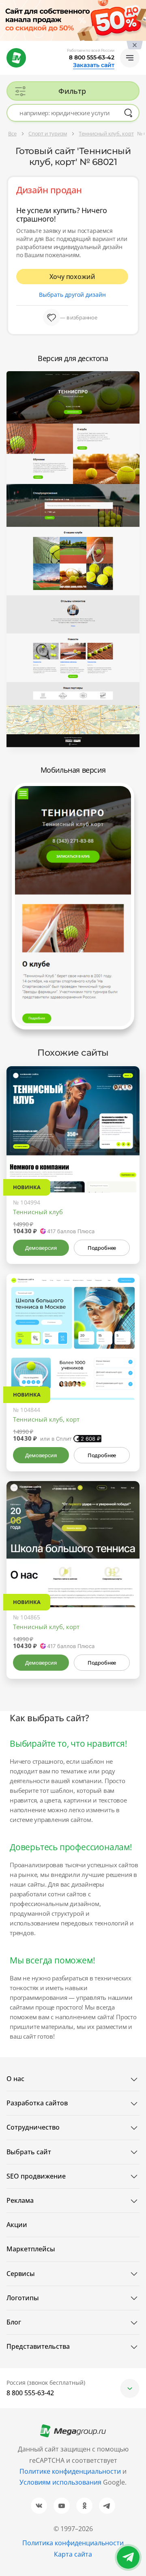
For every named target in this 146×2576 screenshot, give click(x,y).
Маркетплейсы (31, 2249)
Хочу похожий (72, 277)
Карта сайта (73, 2554)
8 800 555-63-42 (92, 57)
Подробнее (102, 1248)
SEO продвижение (36, 2176)
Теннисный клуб (38, 1212)
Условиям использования (61, 2482)
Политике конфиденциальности (70, 2471)
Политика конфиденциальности (73, 2543)
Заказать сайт (94, 65)
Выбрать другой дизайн (72, 295)
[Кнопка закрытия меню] (140, 6)
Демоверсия (41, 1248)
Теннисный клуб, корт (46, 1419)
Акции (17, 2225)
